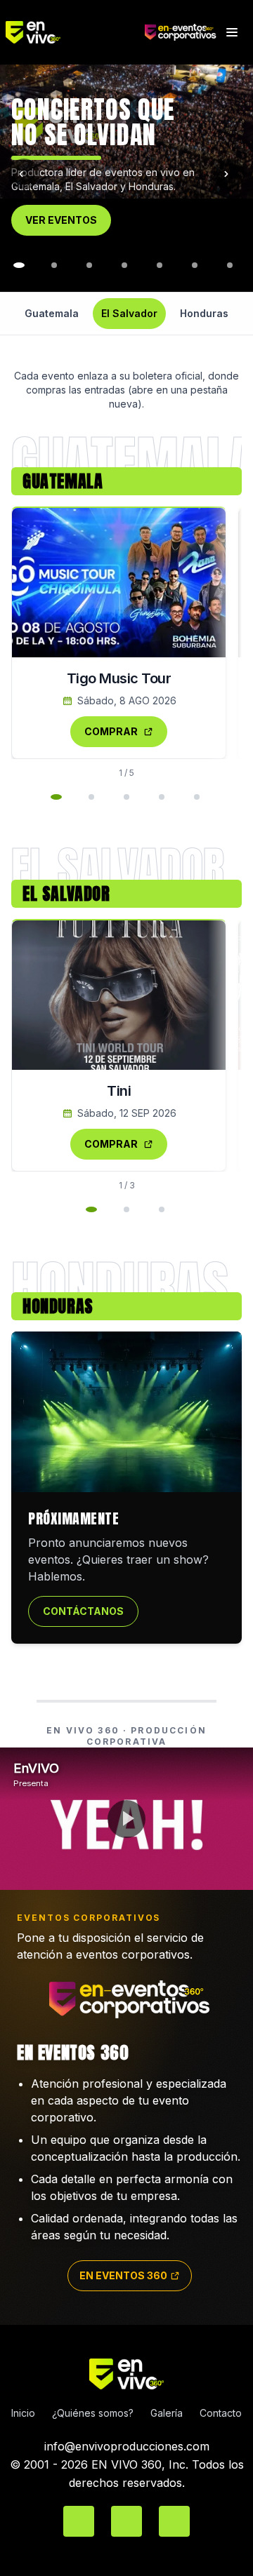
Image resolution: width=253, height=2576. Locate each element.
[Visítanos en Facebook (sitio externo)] (79, 2521)
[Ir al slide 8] (230, 265)
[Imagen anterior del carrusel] (24, 174)
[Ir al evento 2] (91, 797)
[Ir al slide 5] (124, 265)
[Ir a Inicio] (75, 32)
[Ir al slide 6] (160, 265)
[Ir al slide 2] (19, 265)
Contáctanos (83, 1611)
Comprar (111, 731)
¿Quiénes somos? (93, 2413)
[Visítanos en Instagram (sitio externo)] (126, 2521)
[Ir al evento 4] (162, 797)
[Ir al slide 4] (89, 265)
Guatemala (52, 313)
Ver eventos (61, 220)
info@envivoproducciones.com (127, 2446)
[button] (126, 127)
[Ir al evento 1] (56, 797)
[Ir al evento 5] (197, 797)
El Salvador (129, 313)
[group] (126, 174)
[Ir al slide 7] (195, 265)
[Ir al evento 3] (126, 797)
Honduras (204, 313)
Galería (167, 2413)
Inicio (23, 2413)
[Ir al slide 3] (54, 265)
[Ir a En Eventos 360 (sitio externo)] (181, 32)
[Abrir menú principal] (232, 32)
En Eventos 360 (123, 2275)
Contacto (221, 2413)
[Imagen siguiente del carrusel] (229, 174)
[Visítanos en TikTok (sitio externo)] (174, 2521)
